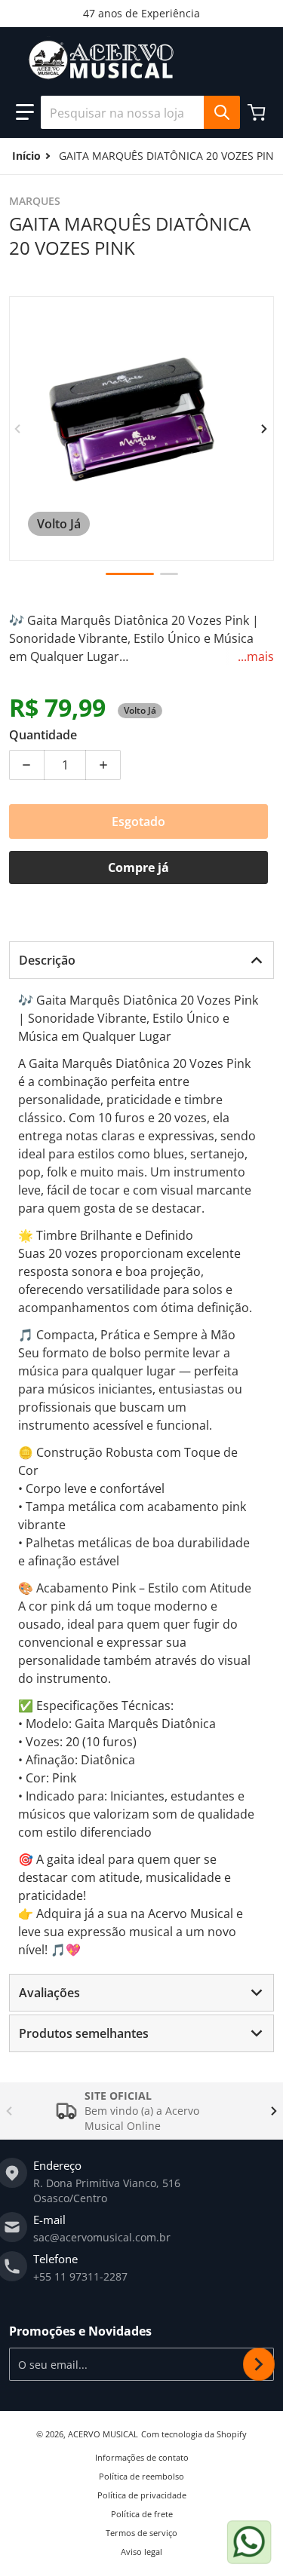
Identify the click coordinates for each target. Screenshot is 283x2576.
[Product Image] (130, 574)
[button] (25, 112)
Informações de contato (142, 2457)
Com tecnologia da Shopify (194, 2434)
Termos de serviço (141, 2533)
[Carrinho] (258, 112)
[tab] (141, 960)
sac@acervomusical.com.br (102, 2237)
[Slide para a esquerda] (18, 429)
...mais (256, 656)
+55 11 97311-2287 (80, 2276)
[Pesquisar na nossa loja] (222, 112)
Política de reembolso (141, 2476)
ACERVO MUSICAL (103, 2434)
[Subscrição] (259, 2364)
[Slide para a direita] (265, 429)
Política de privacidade (142, 2495)
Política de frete (142, 2514)
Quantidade (43, 735)
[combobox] (140, 112)
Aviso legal (141, 2552)
